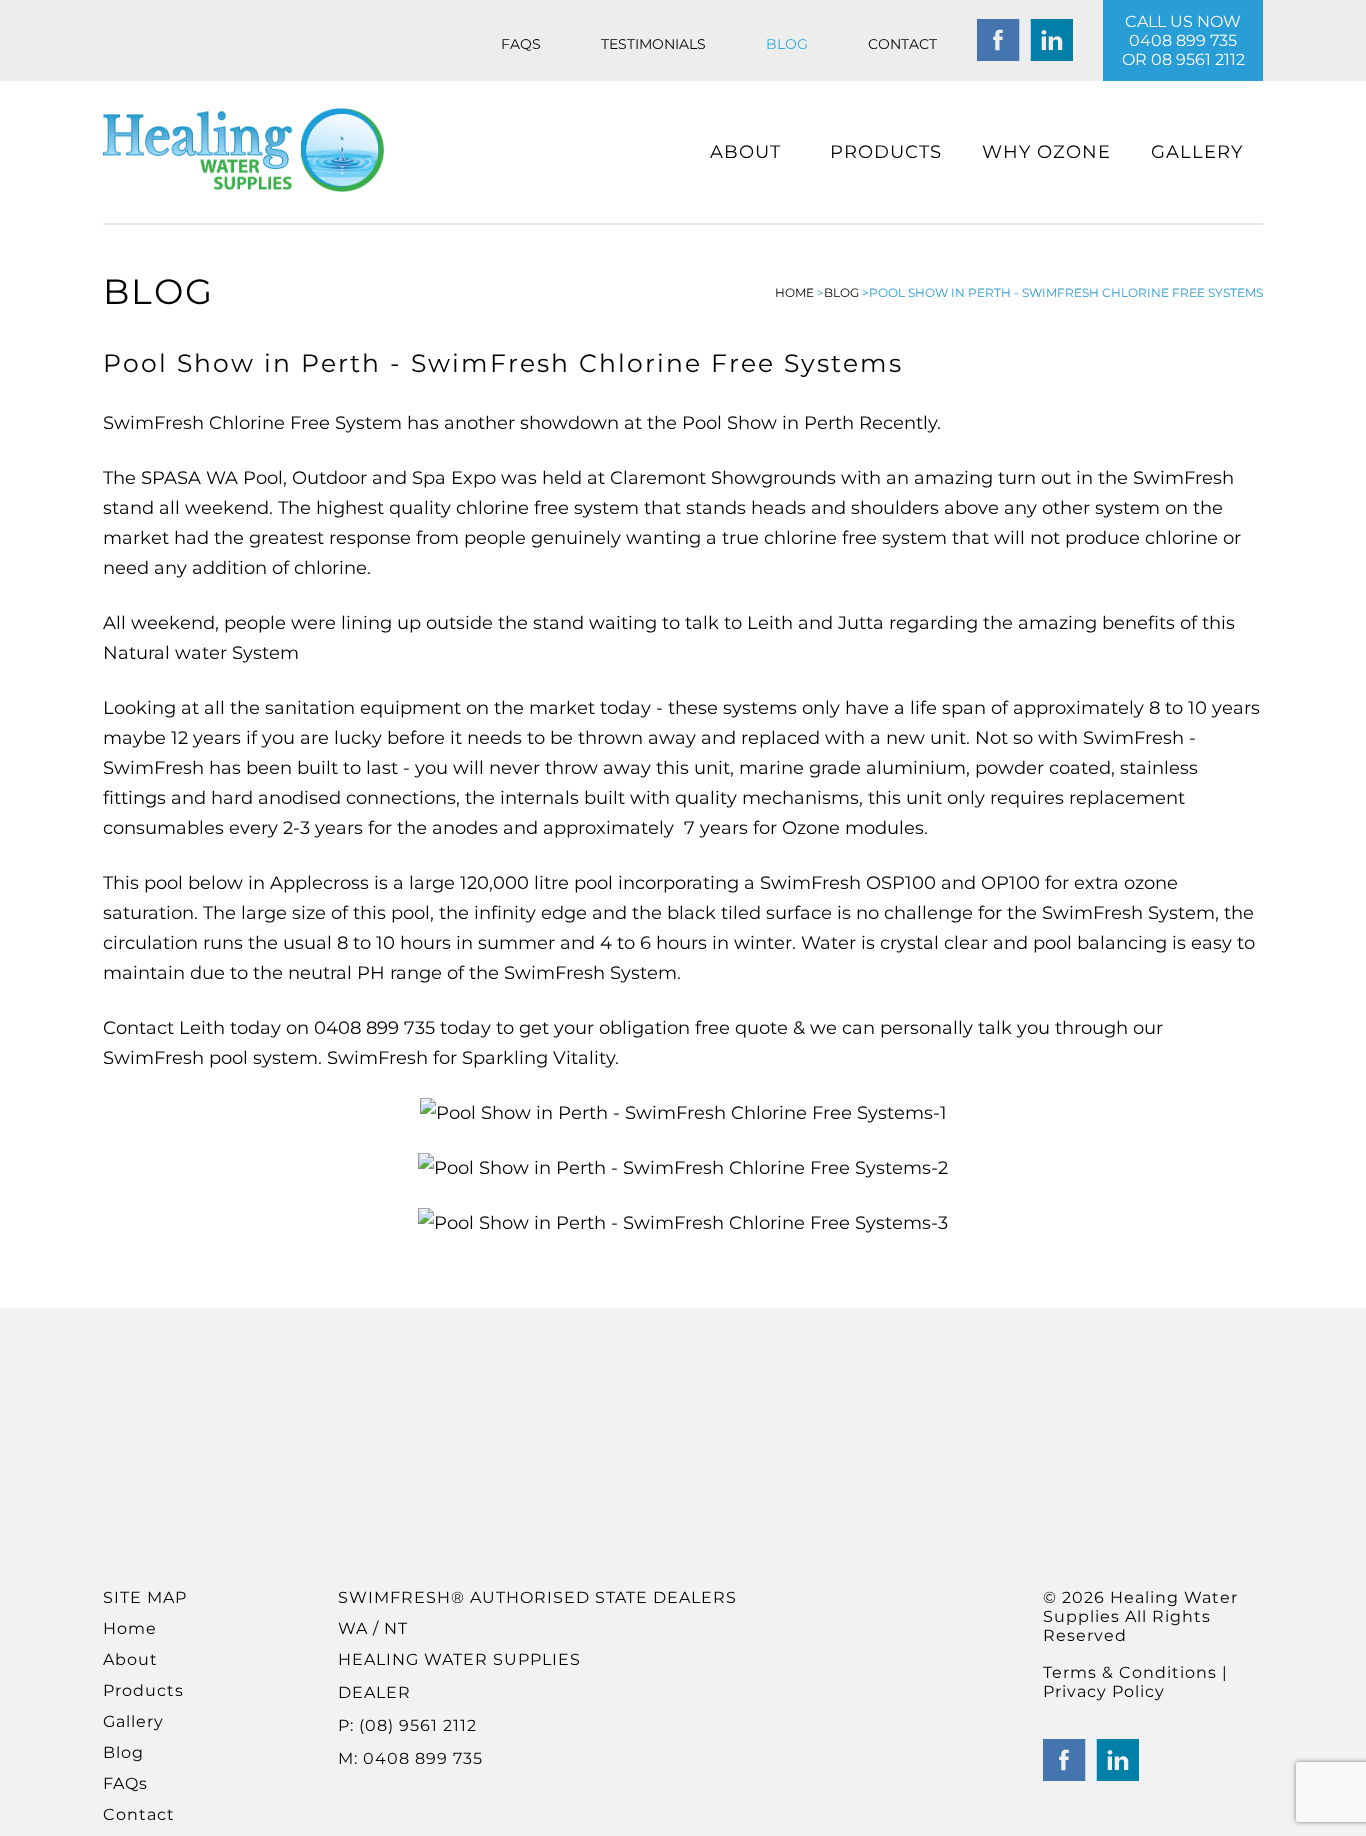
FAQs (521, 44)
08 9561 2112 (1198, 59)
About (745, 152)
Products (886, 152)
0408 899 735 (1183, 40)
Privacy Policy (1104, 1691)
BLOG (841, 292)
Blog (787, 44)
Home (130, 1628)
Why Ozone (1046, 152)
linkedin (1051, 40)
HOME (794, 292)
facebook (998, 40)
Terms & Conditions (1132, 1672)
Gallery (1197, 152)
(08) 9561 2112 (415, 1725)
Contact (902, 44)
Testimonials (653, 44)
